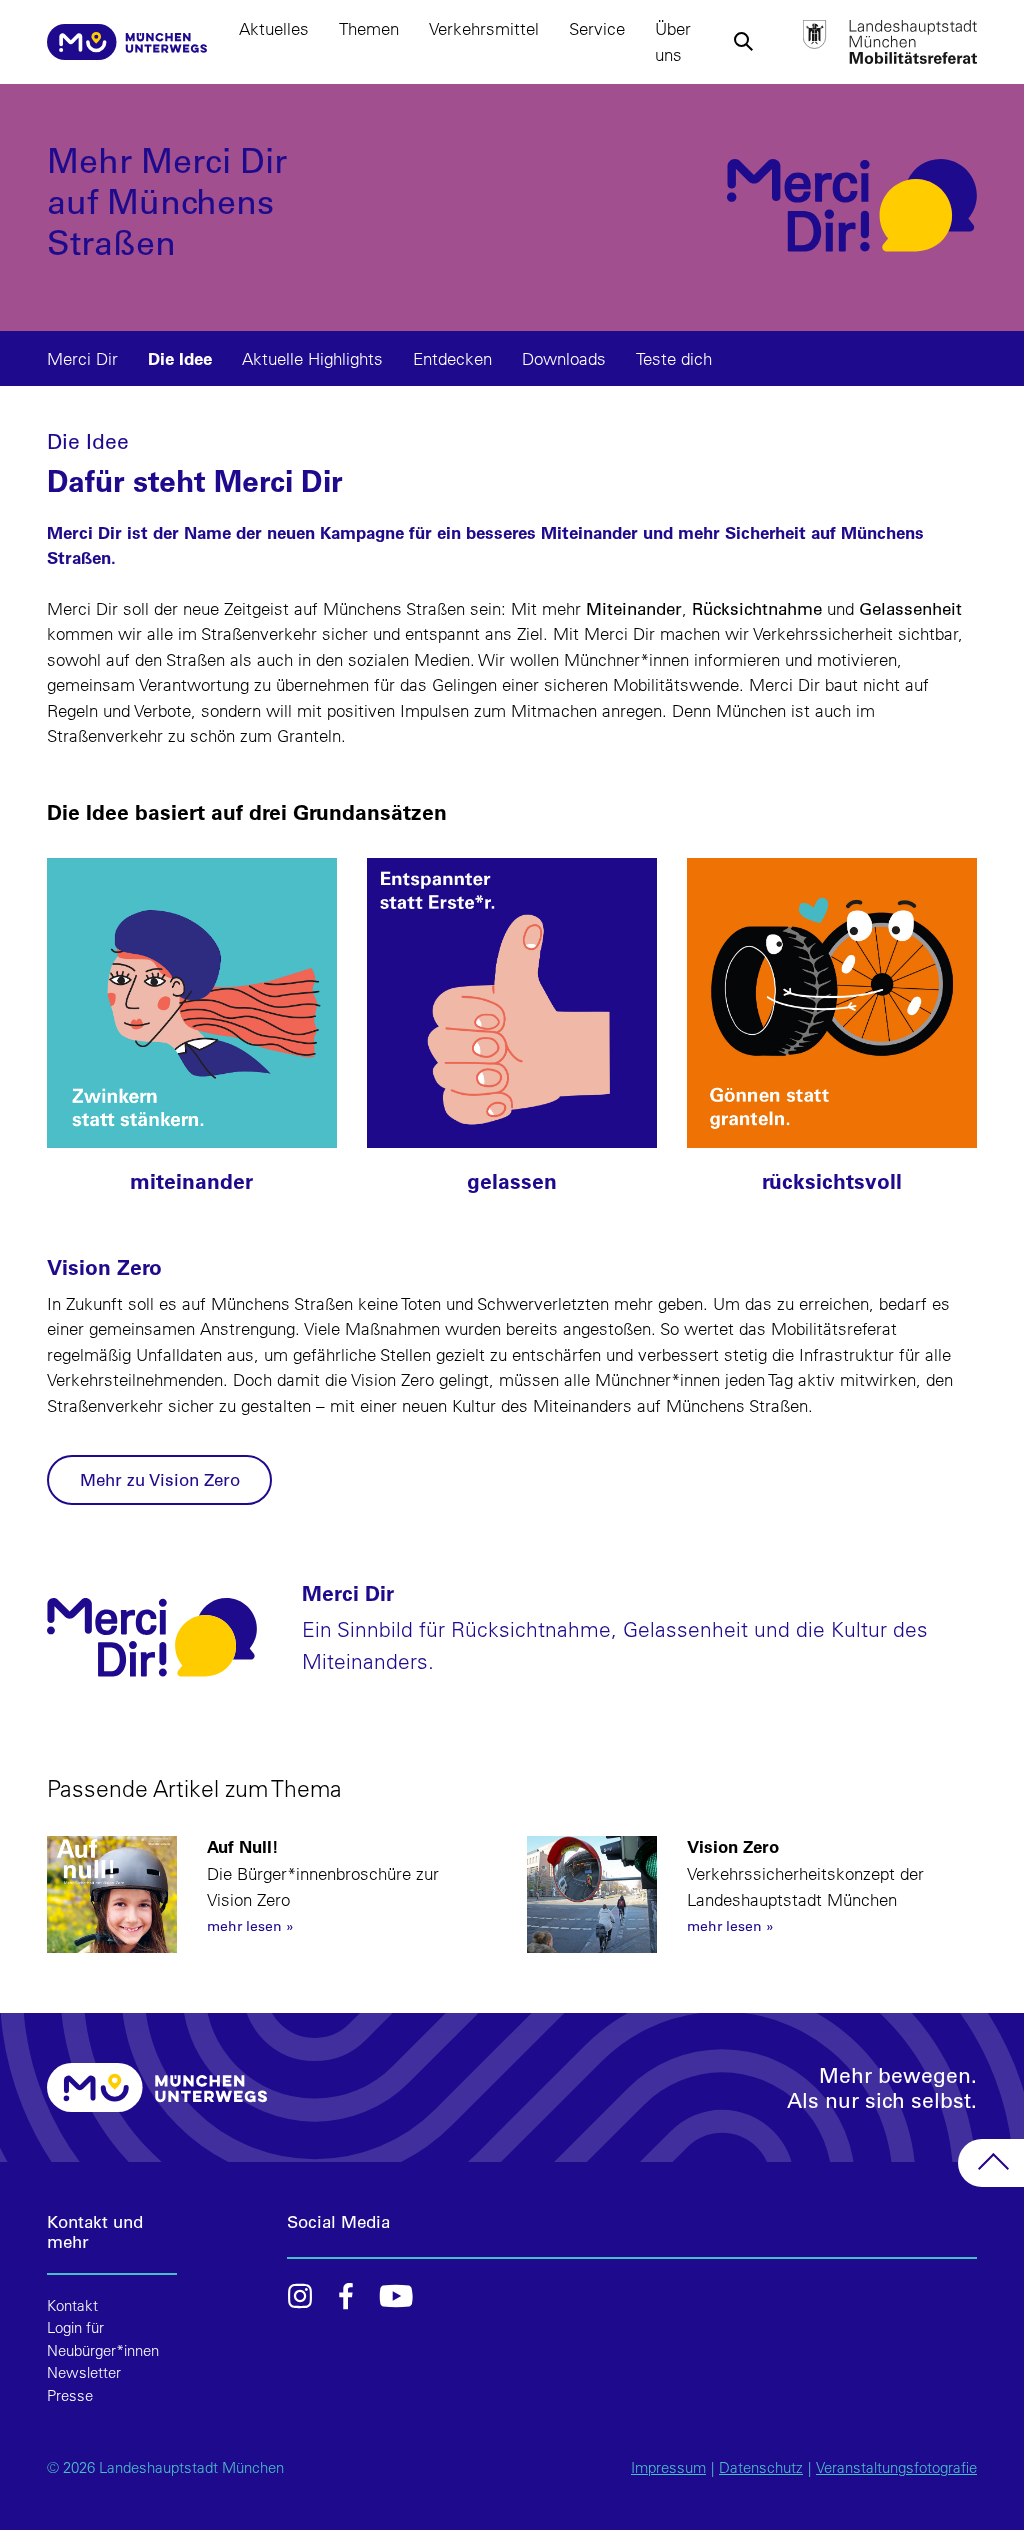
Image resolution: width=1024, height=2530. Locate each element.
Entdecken (452, 358)
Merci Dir (82, 358)
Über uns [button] (673, 41)
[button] (743, 42)
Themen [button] (369, 28)
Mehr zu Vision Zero (160, 1479)
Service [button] (597, 28)
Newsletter (84, 2372)
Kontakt (72, 2305)
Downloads (564, 358)
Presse (70, 2395)
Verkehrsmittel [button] (484, 28)
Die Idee (180, 358)
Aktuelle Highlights (312, 358)
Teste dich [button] (674, 358)
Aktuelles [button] (274, 28)
